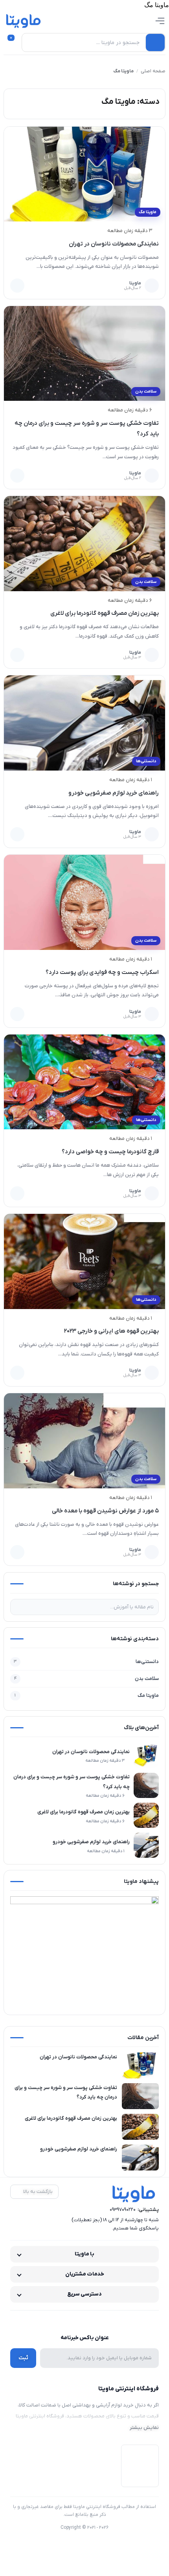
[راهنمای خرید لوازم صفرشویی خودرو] (85, 723)
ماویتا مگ (148, 212)
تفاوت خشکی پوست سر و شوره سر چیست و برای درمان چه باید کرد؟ (72, 1782)
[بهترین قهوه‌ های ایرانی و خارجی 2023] (85, 1261)
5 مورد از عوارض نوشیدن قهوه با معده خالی (105, 1511)
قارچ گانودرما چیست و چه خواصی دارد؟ (110, 1152)
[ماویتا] (24, 21)
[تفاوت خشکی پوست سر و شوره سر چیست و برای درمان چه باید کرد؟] (85, 354)
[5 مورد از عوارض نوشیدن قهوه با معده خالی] (85, 1441)
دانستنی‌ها (146, 761)
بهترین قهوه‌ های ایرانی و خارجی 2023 (111, 1331)
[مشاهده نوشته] (17, 286)
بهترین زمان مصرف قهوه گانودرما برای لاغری (105, 613)
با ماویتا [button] (84, 2254)
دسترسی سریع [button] (84, 2294)
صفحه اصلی (153, 71)
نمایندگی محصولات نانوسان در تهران (114, 244)
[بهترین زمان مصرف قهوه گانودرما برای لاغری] (85, 544)
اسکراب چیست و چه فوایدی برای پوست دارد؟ (102, 972)
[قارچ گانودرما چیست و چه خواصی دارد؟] (85, 1082)
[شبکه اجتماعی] (101, 2321)
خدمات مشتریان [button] (85, 2274)
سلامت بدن (146, 391)
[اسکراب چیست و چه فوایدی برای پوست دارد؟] (85, 902)
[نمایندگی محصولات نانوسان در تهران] (85, 174)
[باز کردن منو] (160, 21)
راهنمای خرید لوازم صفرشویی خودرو (114, 793)
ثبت (23, 2358)
